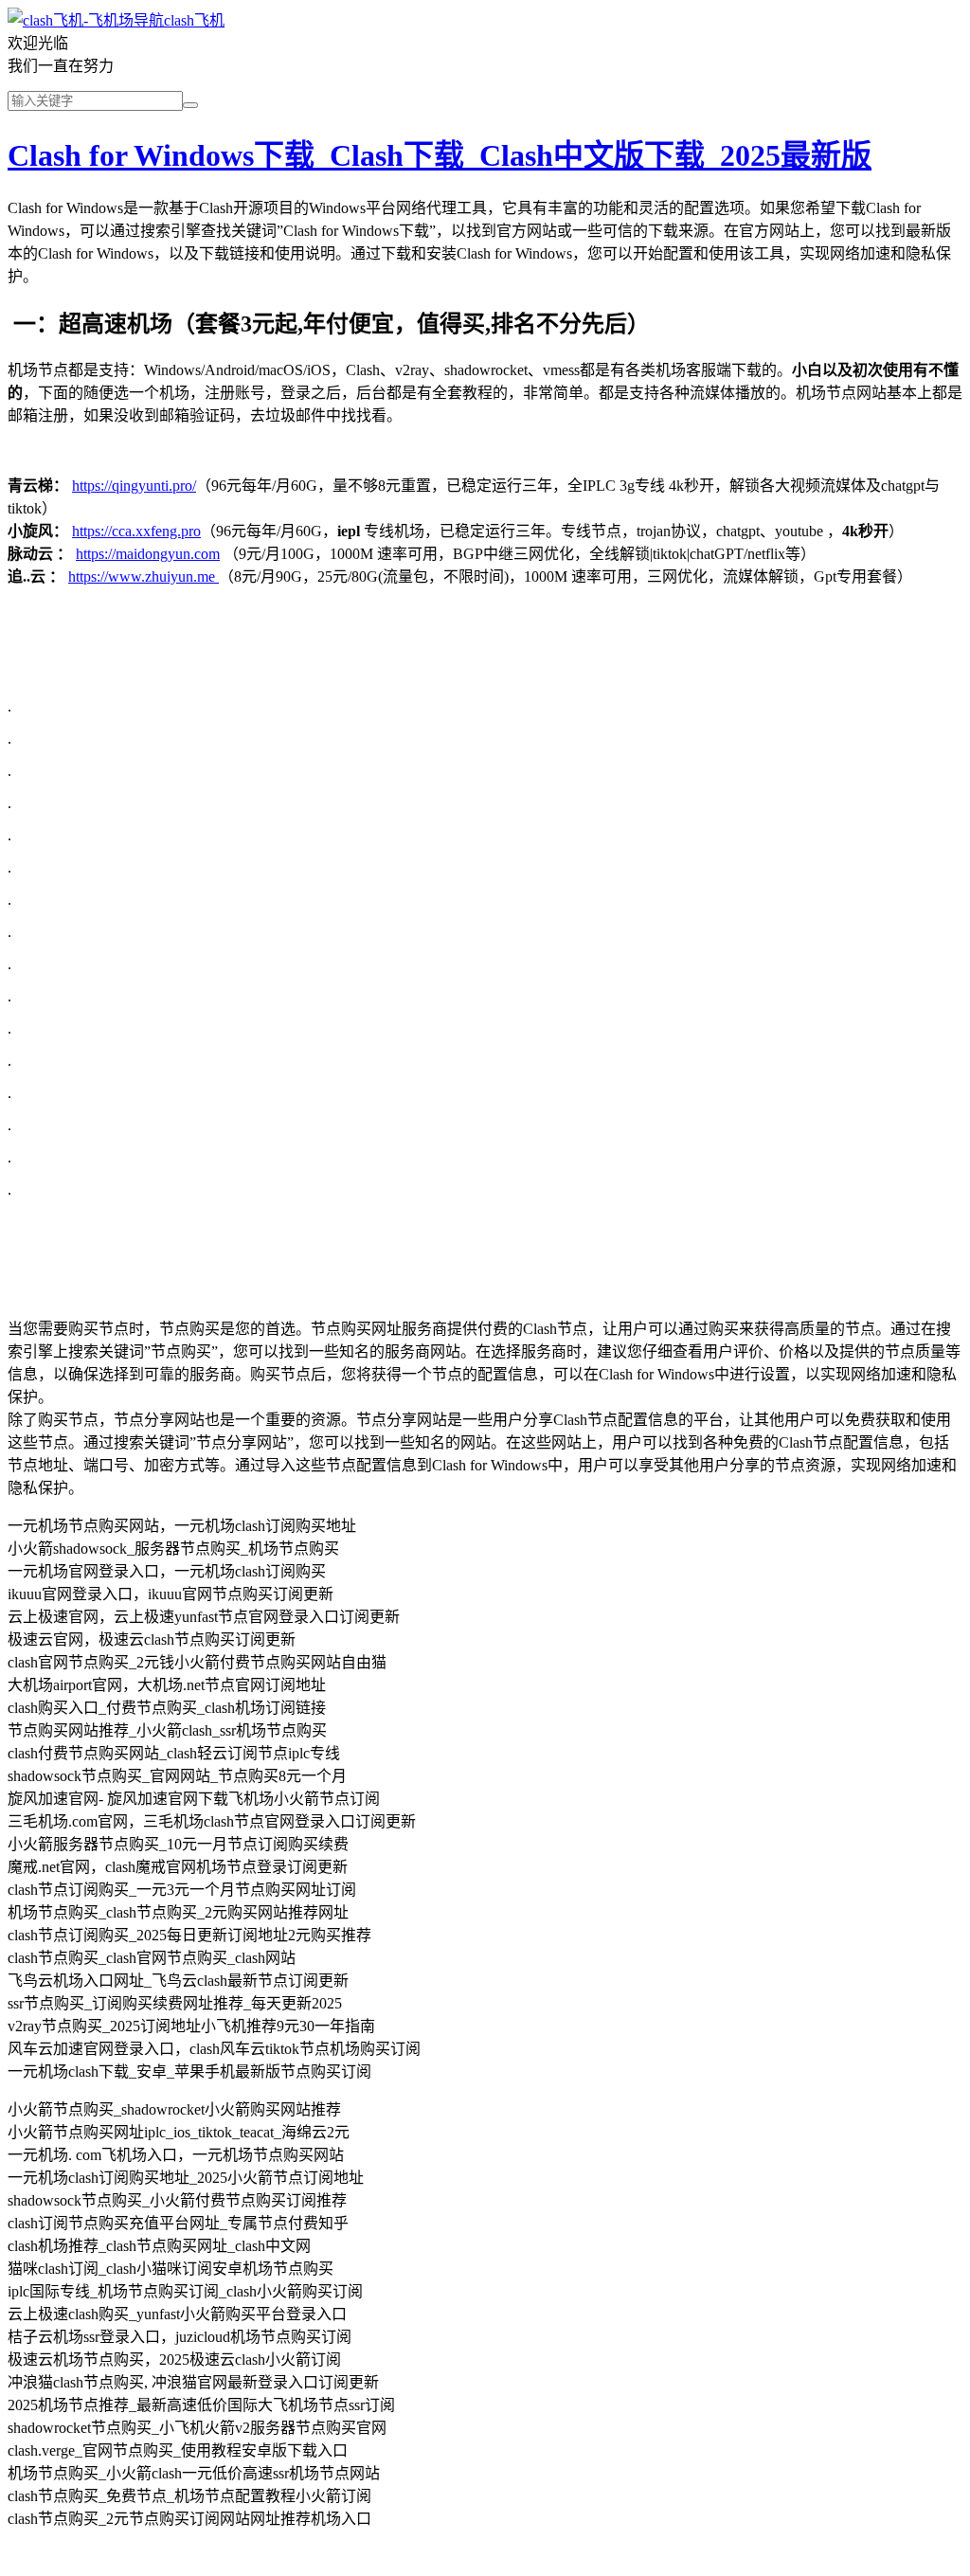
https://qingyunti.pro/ (134, 486)
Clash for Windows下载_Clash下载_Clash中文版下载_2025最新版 (440, 155)
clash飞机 (194, 20)
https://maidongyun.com (148, 554)
